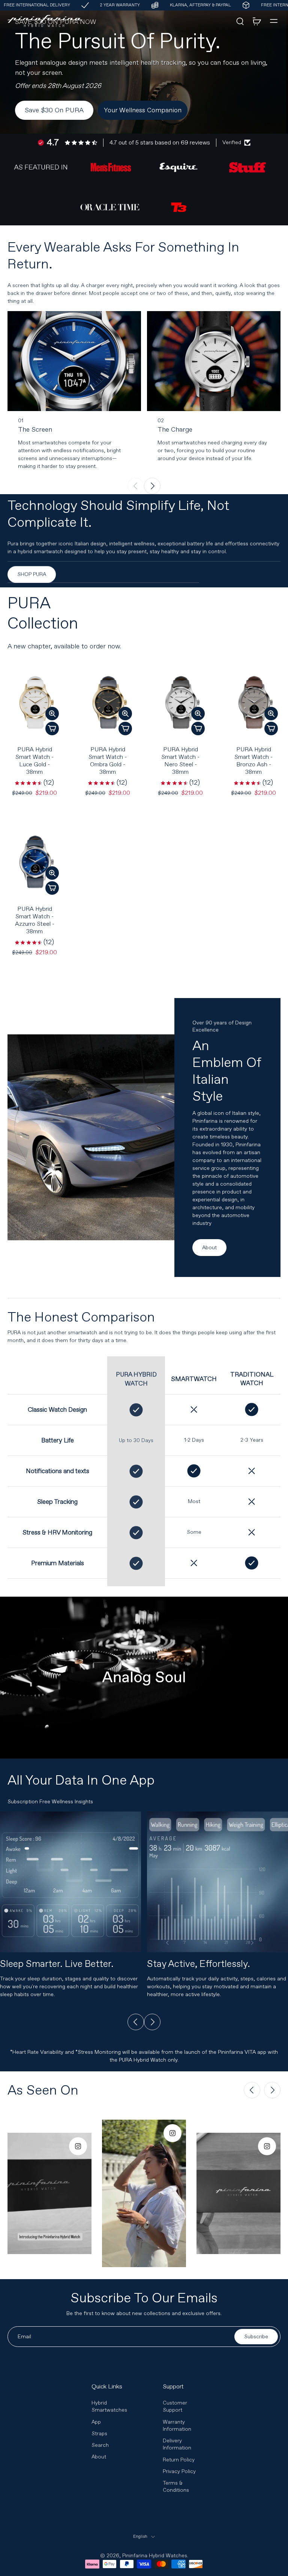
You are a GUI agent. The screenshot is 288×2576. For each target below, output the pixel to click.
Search (100, 2445)
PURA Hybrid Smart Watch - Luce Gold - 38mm (34, 761)
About (99, 2457)
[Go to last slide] (136, 2022)
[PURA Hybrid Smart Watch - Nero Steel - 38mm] (181, 702)
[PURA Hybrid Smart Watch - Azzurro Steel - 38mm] (35, 862)
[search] (240, 21)
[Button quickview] (52, 714)
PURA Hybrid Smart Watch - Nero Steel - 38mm (180, 761)
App (96, 2422)
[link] (41, 167)
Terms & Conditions (176, 2487)
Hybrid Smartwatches (109, 2406)
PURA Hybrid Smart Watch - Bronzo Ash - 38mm (253, 761)
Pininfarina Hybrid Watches (155, 2556)
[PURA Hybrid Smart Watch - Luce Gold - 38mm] (35, 702)
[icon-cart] (256, 21)
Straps (99, 2434)
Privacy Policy (179, 2471)
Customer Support (175, 2406)
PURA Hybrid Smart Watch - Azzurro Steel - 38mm (35, 920)
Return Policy (179, 2460)
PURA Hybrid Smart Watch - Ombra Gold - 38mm (108, 761)
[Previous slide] (136, 486)
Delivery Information (177, 2444)
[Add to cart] (52, 729)
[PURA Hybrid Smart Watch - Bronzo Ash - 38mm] (254, 702)
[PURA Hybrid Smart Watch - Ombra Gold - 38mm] (108, 702)
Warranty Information (177, 2426)
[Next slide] (152, 486)
